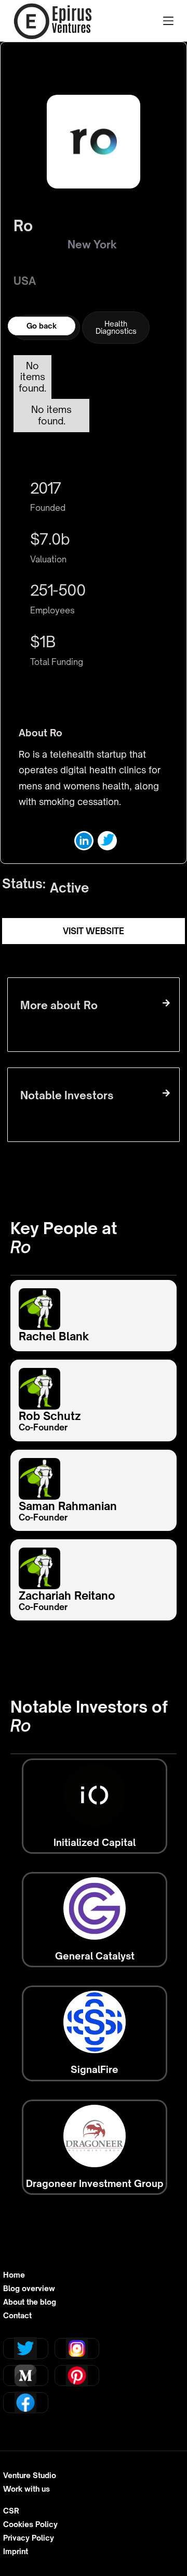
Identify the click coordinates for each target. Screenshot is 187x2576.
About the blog (30, 2302)
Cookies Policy (30, 2524)
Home (14, 2275)
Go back (42, 326)
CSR (11, 2511)
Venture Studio (30, 2476)
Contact (17, 2316)
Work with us (26, 2489)
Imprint (16, 2552)
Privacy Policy (29, 2538)
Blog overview (29, 2289)
